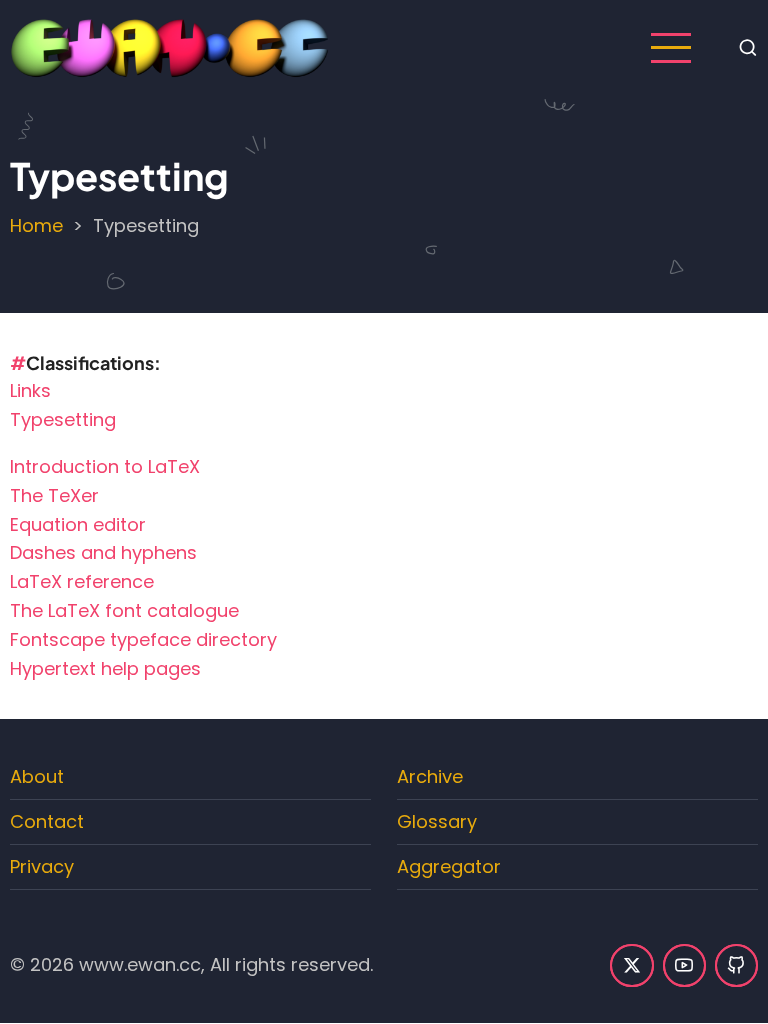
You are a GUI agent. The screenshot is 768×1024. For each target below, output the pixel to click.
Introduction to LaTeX (105, 466)
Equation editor (78, 524)
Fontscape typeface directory (143, 639)
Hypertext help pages (105, 668)
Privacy (42, 866)
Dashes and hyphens (103, 552)
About (37, 776)
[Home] (170, 46)
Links (30, 390)
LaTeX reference (82, 581)
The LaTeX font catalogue (124, 610)
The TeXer (54, 495)
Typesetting (63, 419)
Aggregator (449, 866)
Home (36, 225)
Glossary (437, 821)
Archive (430, 776)
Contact (47, 821)
